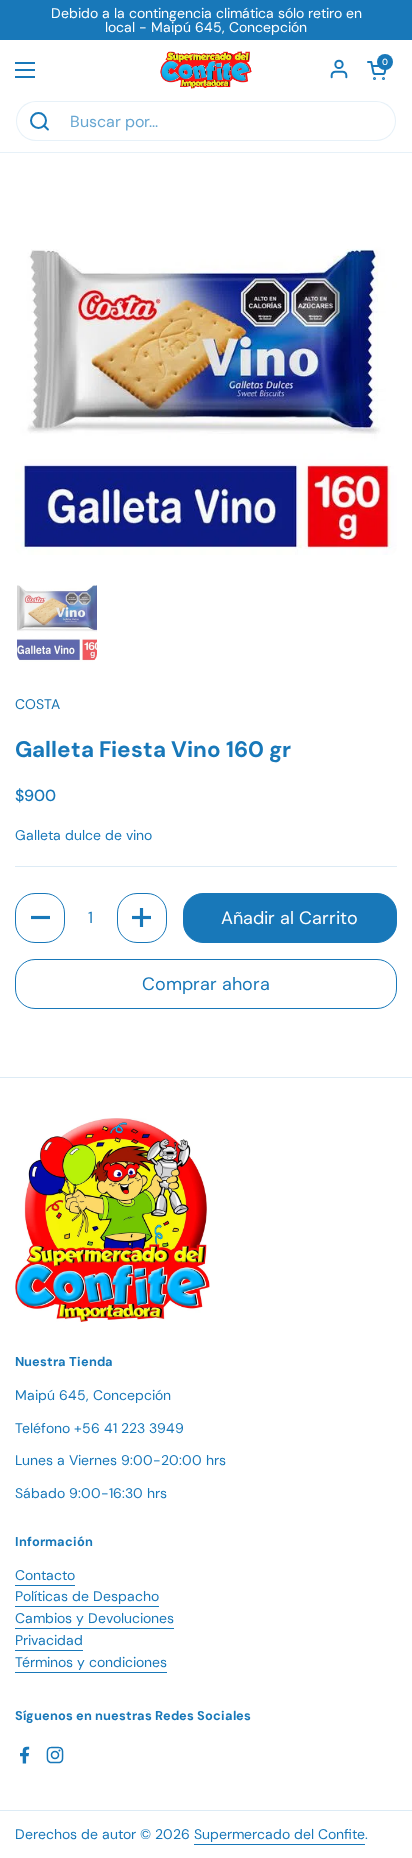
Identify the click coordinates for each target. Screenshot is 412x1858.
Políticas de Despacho (87, 1596)
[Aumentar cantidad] (142, 918)
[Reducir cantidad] (40, 918)
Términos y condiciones (91, 1662)
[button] (377, 70)
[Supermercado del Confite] (206, 70)
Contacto (45, 1575)
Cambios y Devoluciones (94, 1618)
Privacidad (49, 1640)
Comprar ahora (206, 984)
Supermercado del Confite (279, 1834)
